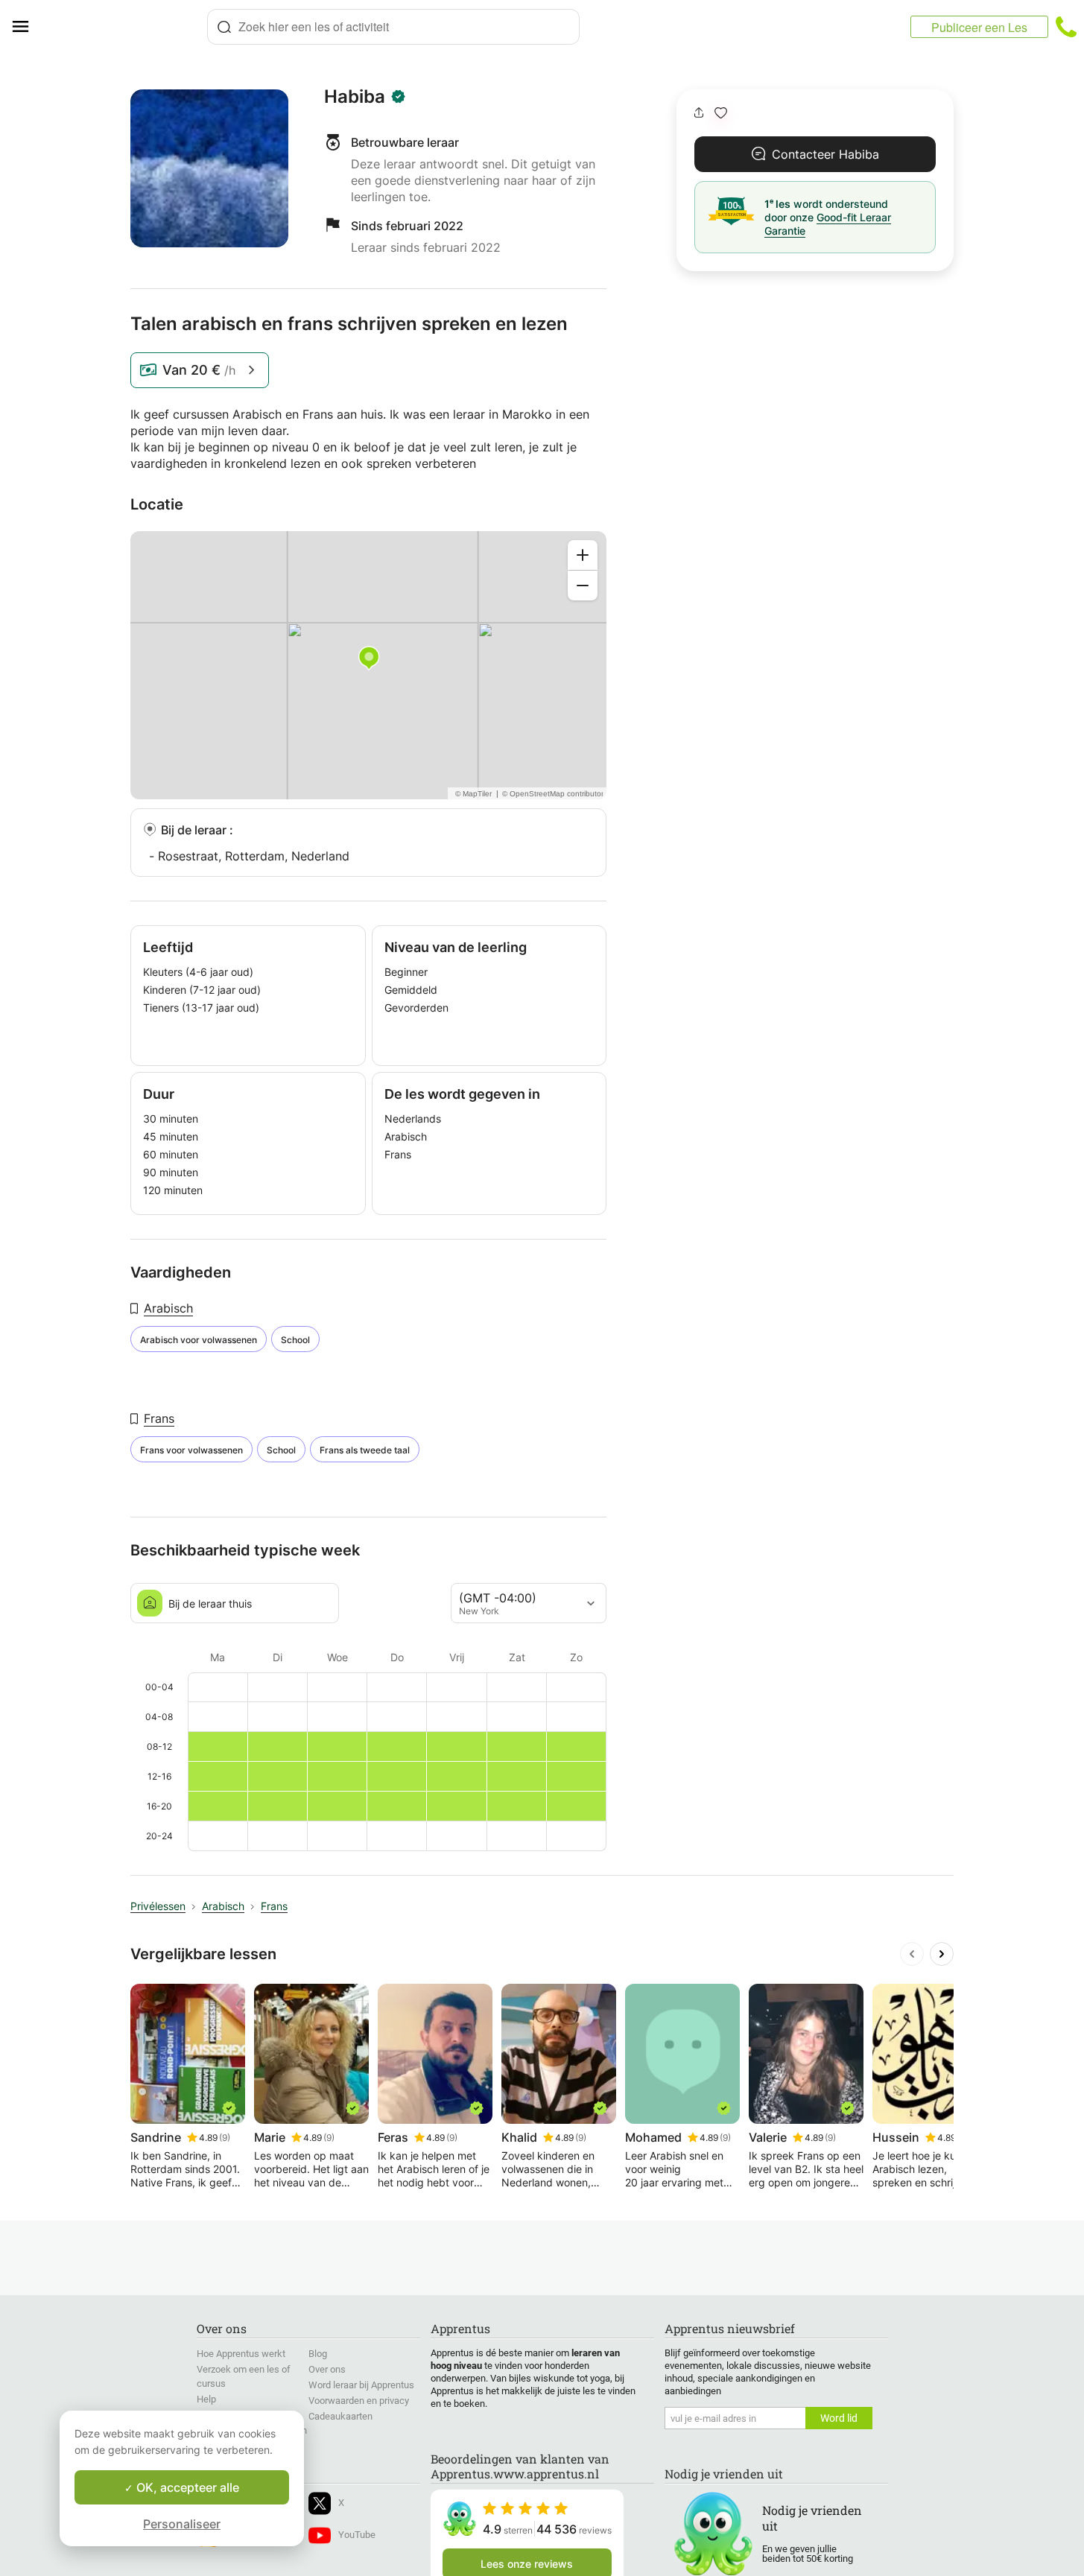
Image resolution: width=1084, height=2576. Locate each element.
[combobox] (393, 27)
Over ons (327, 2369)
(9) (225, 2138)
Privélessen (158, 1906)
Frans (159, 1418)
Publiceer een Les (979, 27)
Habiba (355, 97)
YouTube (357, 2535)
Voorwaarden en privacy (359, 2401)
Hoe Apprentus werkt (241, 2354)
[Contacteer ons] (1066, 27)
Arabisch (168, 1308)
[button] (721, 113)
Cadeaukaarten (340, 2416)
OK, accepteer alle (186, 2487)
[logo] (124, 27)
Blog (318, 2354)
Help (206, 2399)
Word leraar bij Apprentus (361, 2385)
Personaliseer (182, 2524)
